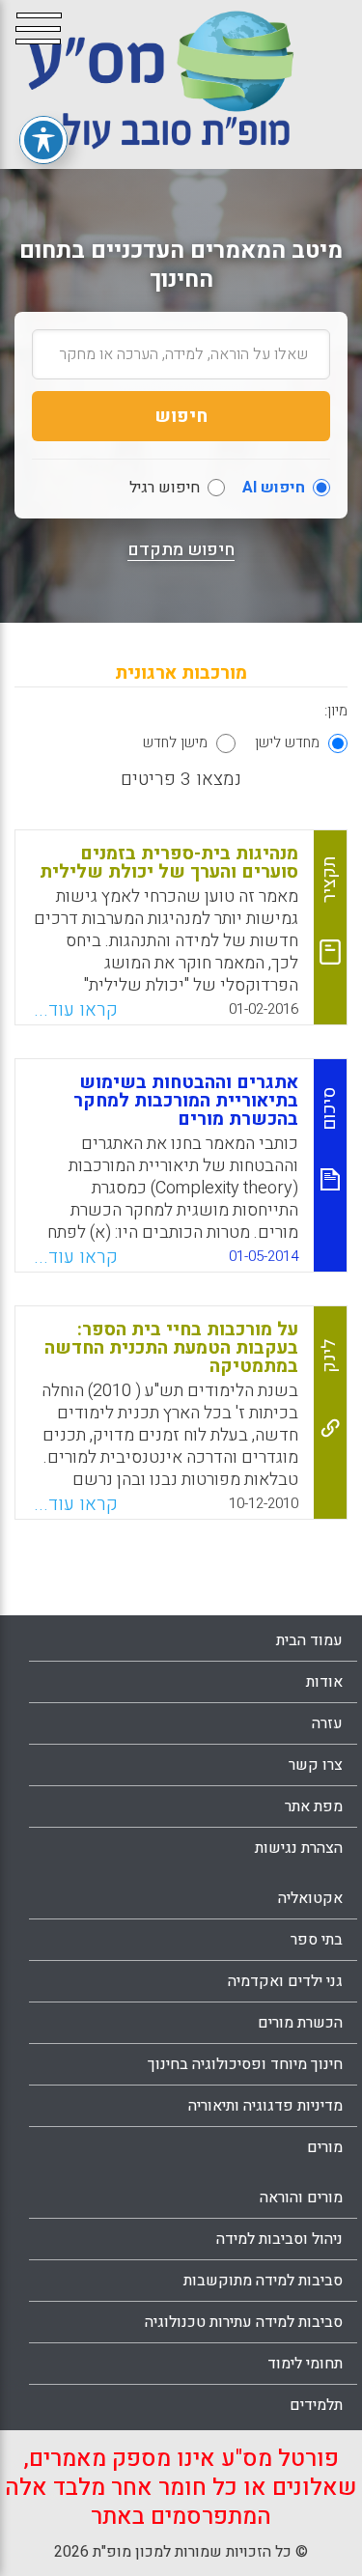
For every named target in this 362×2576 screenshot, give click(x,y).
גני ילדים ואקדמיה (285, 1981)
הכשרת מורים (300, 2023)
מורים (325, 2147)
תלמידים (316, 2405)
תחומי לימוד (305, 2364)
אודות (324, 1682)
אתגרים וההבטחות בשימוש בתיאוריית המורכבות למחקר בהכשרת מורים (186, 1101)
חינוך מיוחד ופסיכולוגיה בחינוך (245, 2064)
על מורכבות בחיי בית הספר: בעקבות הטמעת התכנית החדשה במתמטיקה (171, 1348)
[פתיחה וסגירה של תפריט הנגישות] (43, 140)
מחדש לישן (287, 742)
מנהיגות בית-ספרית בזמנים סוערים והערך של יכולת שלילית (169, 863)
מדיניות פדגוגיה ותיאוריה (265, 2106)
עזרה (327, 1723)
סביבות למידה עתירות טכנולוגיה (244, 2322)
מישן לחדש (175, 742)
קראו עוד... (76, 1010)
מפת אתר (314, 1806)
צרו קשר (316, 1765)
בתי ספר (317, 1940)
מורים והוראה (301, 2198)
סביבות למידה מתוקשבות (263, 2281)
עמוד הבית (309, 1640)
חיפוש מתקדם (181, 550)
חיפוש (181, 416)
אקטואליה (310, 1898)
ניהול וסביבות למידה (279, 2239)
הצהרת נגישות (299, 1848)
